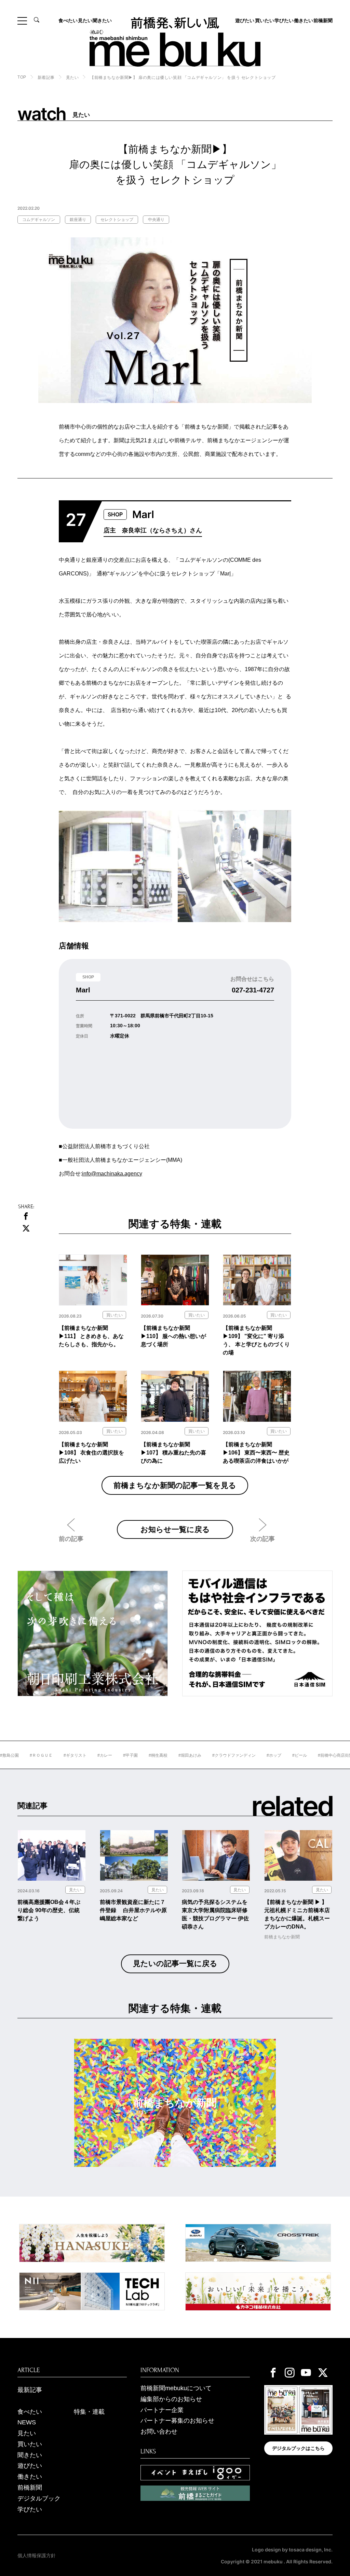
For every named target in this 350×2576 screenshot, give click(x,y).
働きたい (304, 20)
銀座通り (78, 220)
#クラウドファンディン (203, 1755)
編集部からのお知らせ (171, 2399)
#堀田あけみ (159, 1755)
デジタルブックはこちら (298, 2448)
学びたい (284, 20)
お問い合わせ (159, 2432)
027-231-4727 (253, 990)
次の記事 (262, 1539)
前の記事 (71, 1539)
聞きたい (102, 20)
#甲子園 (100, 1755)
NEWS (27, 2422)
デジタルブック (39, 2498)
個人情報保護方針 (37, 2556)
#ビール (269, 1755)
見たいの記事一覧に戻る (175, 1964)
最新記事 (30, 2390)
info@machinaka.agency (112, 1174)
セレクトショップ (117, 220)
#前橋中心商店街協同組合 (311, 1755)
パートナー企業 (162, 2410)
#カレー (74, 1755)
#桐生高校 (127, 1755)
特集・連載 (89, 2412)
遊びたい (245, 20)
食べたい (68, 20)
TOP (22, 77)
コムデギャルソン (39, 220)
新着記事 (46, 78)
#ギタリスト (44, 1755)
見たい (85, 20)
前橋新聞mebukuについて (176, 2388)
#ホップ (243, 1755)
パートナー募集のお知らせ (177, 2421)
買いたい (265, 20)
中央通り (156, 220)
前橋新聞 (323, 20)
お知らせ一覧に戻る (175, 1529)
